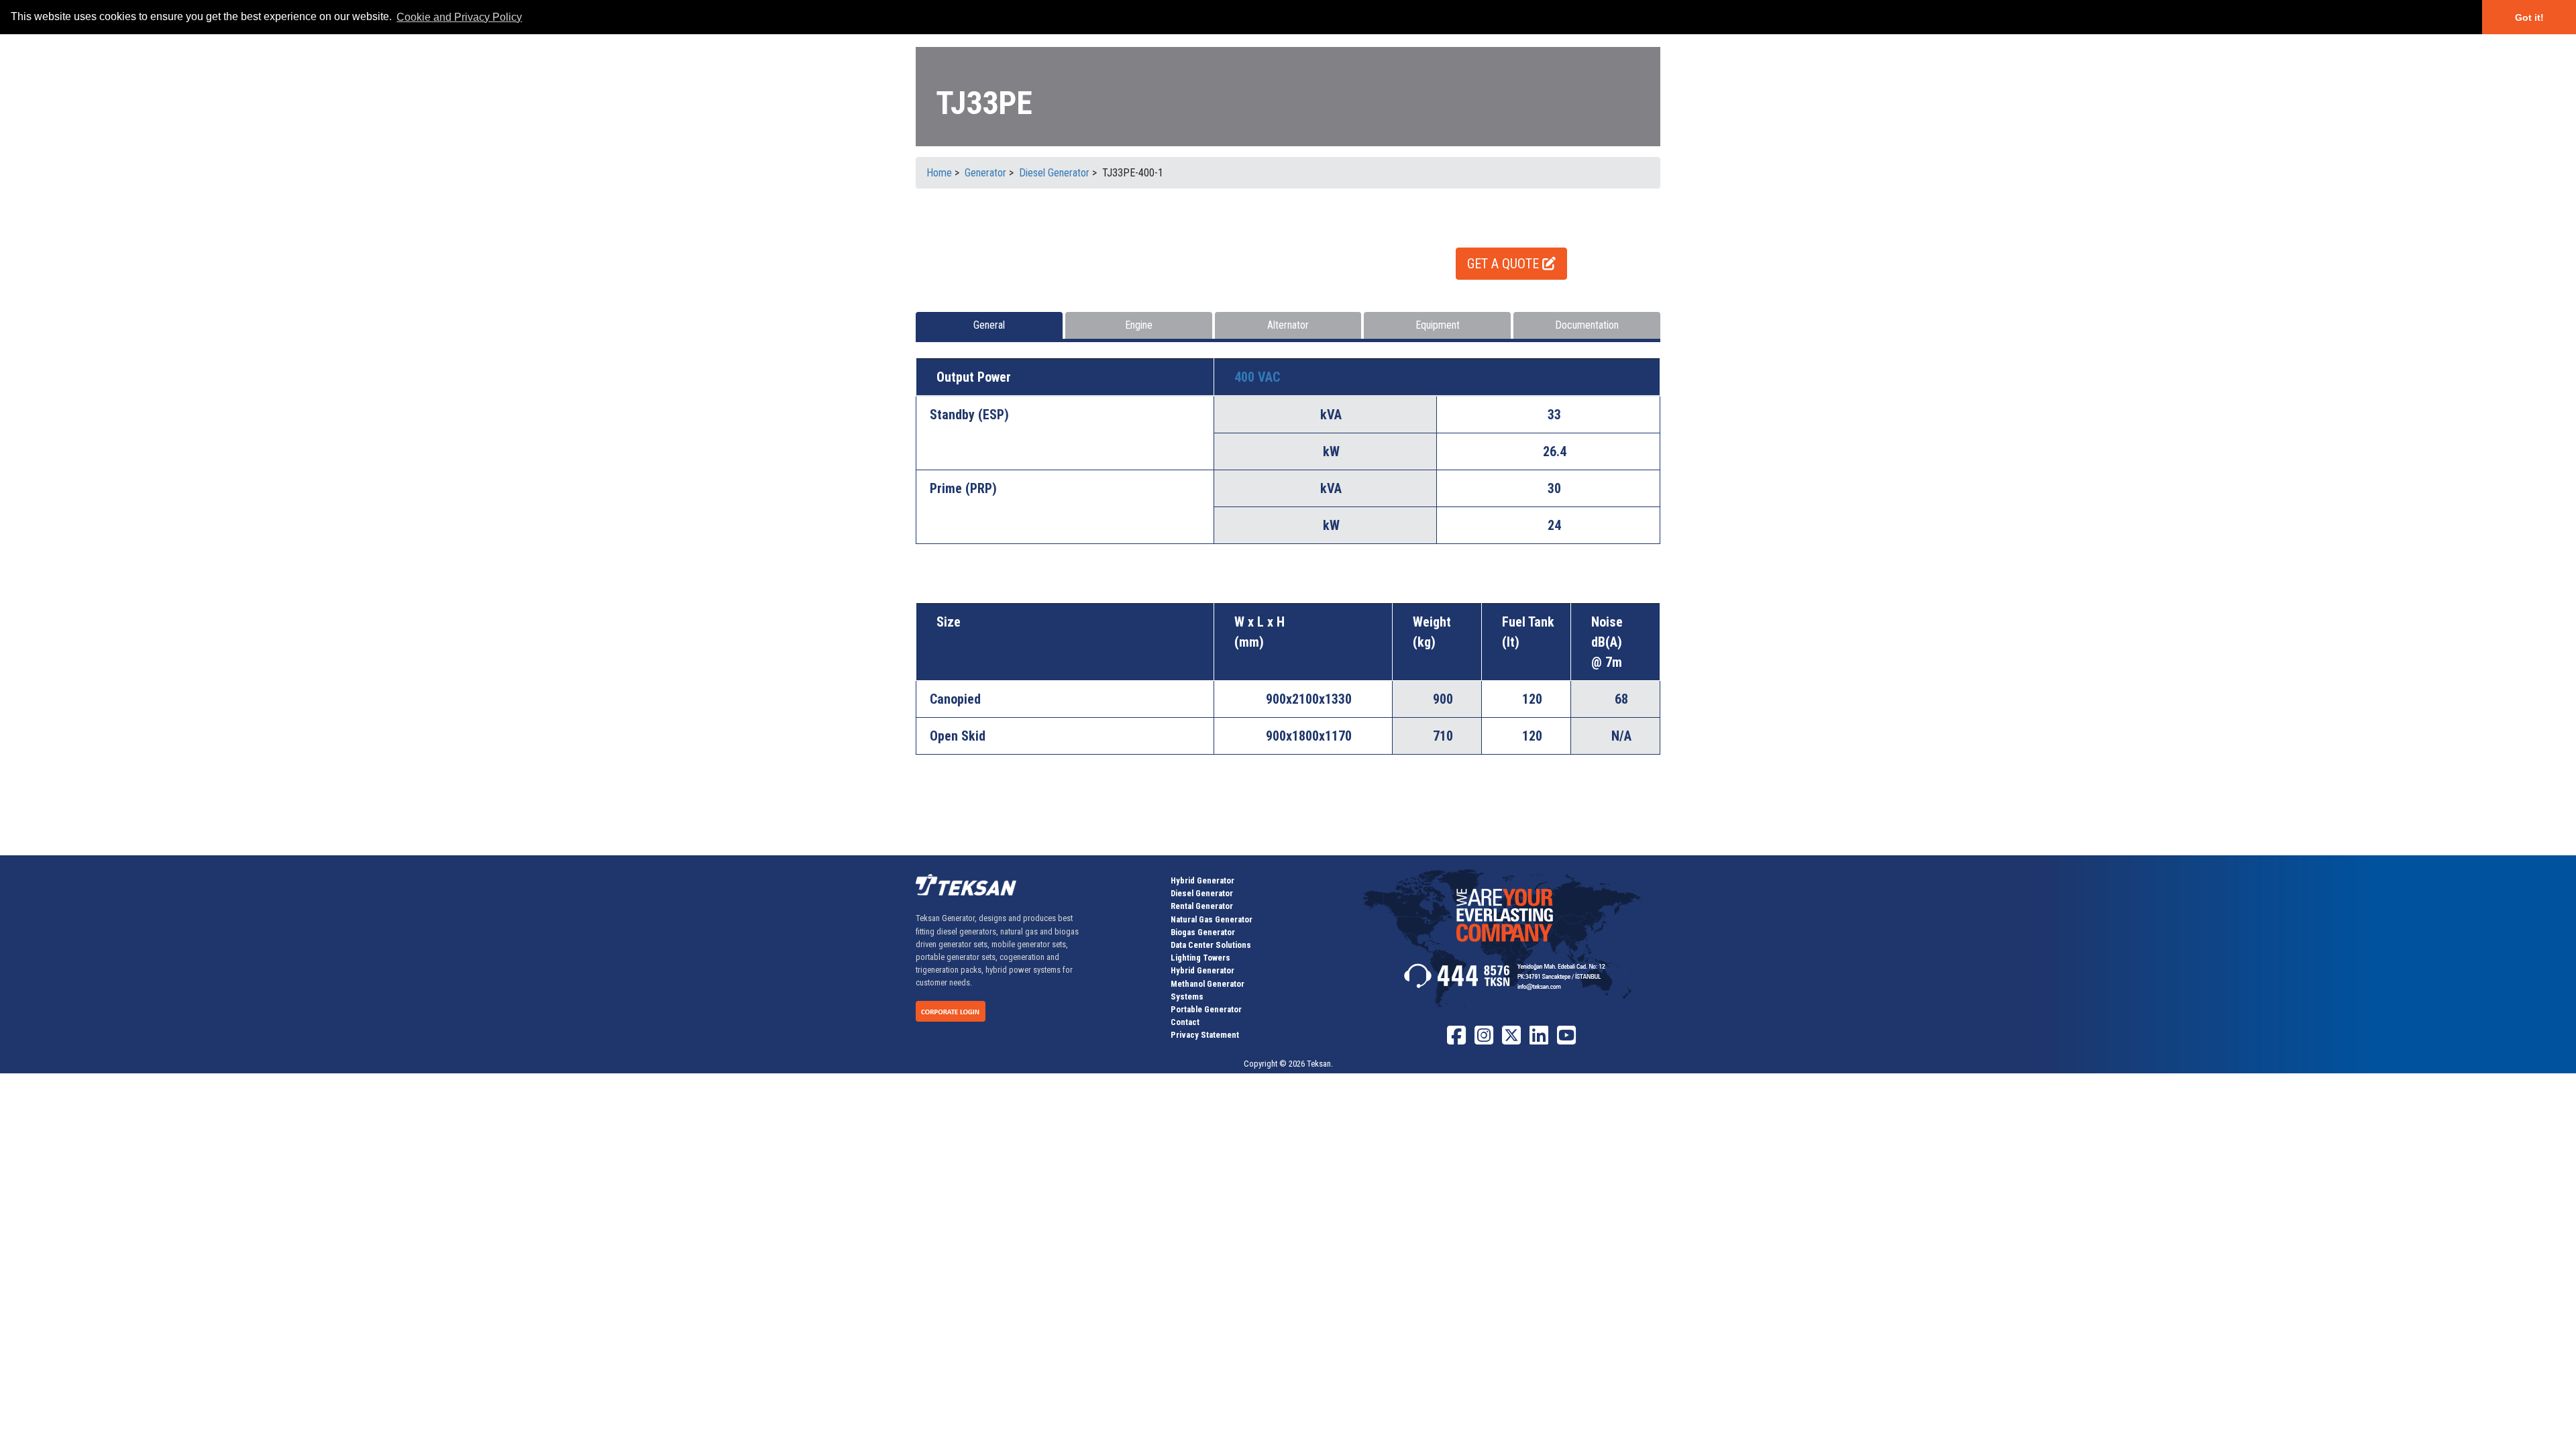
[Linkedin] (1539, 1040)
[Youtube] (1566, 1040)
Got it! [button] (2529, 17)
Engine (1139, 325)
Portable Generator (1206, 1009)
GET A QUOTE (1505, 264)
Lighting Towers (1200, 958)
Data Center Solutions (1211, 945)
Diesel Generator (1202, 893)
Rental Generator (1202, 906)
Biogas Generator (1203, 932)
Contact (1185, 1022)
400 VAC (1257, 377)
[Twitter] (1511, 1040)
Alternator (1288, 325)
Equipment (1438, 325)
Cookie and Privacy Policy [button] (459, 17)
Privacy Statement (1205, 1035)
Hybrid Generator (1202, 880)
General (989, 325)
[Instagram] (1484, 1040)
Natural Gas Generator (1212, 919)
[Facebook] (1456, 1040)
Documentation (1587, 325)
